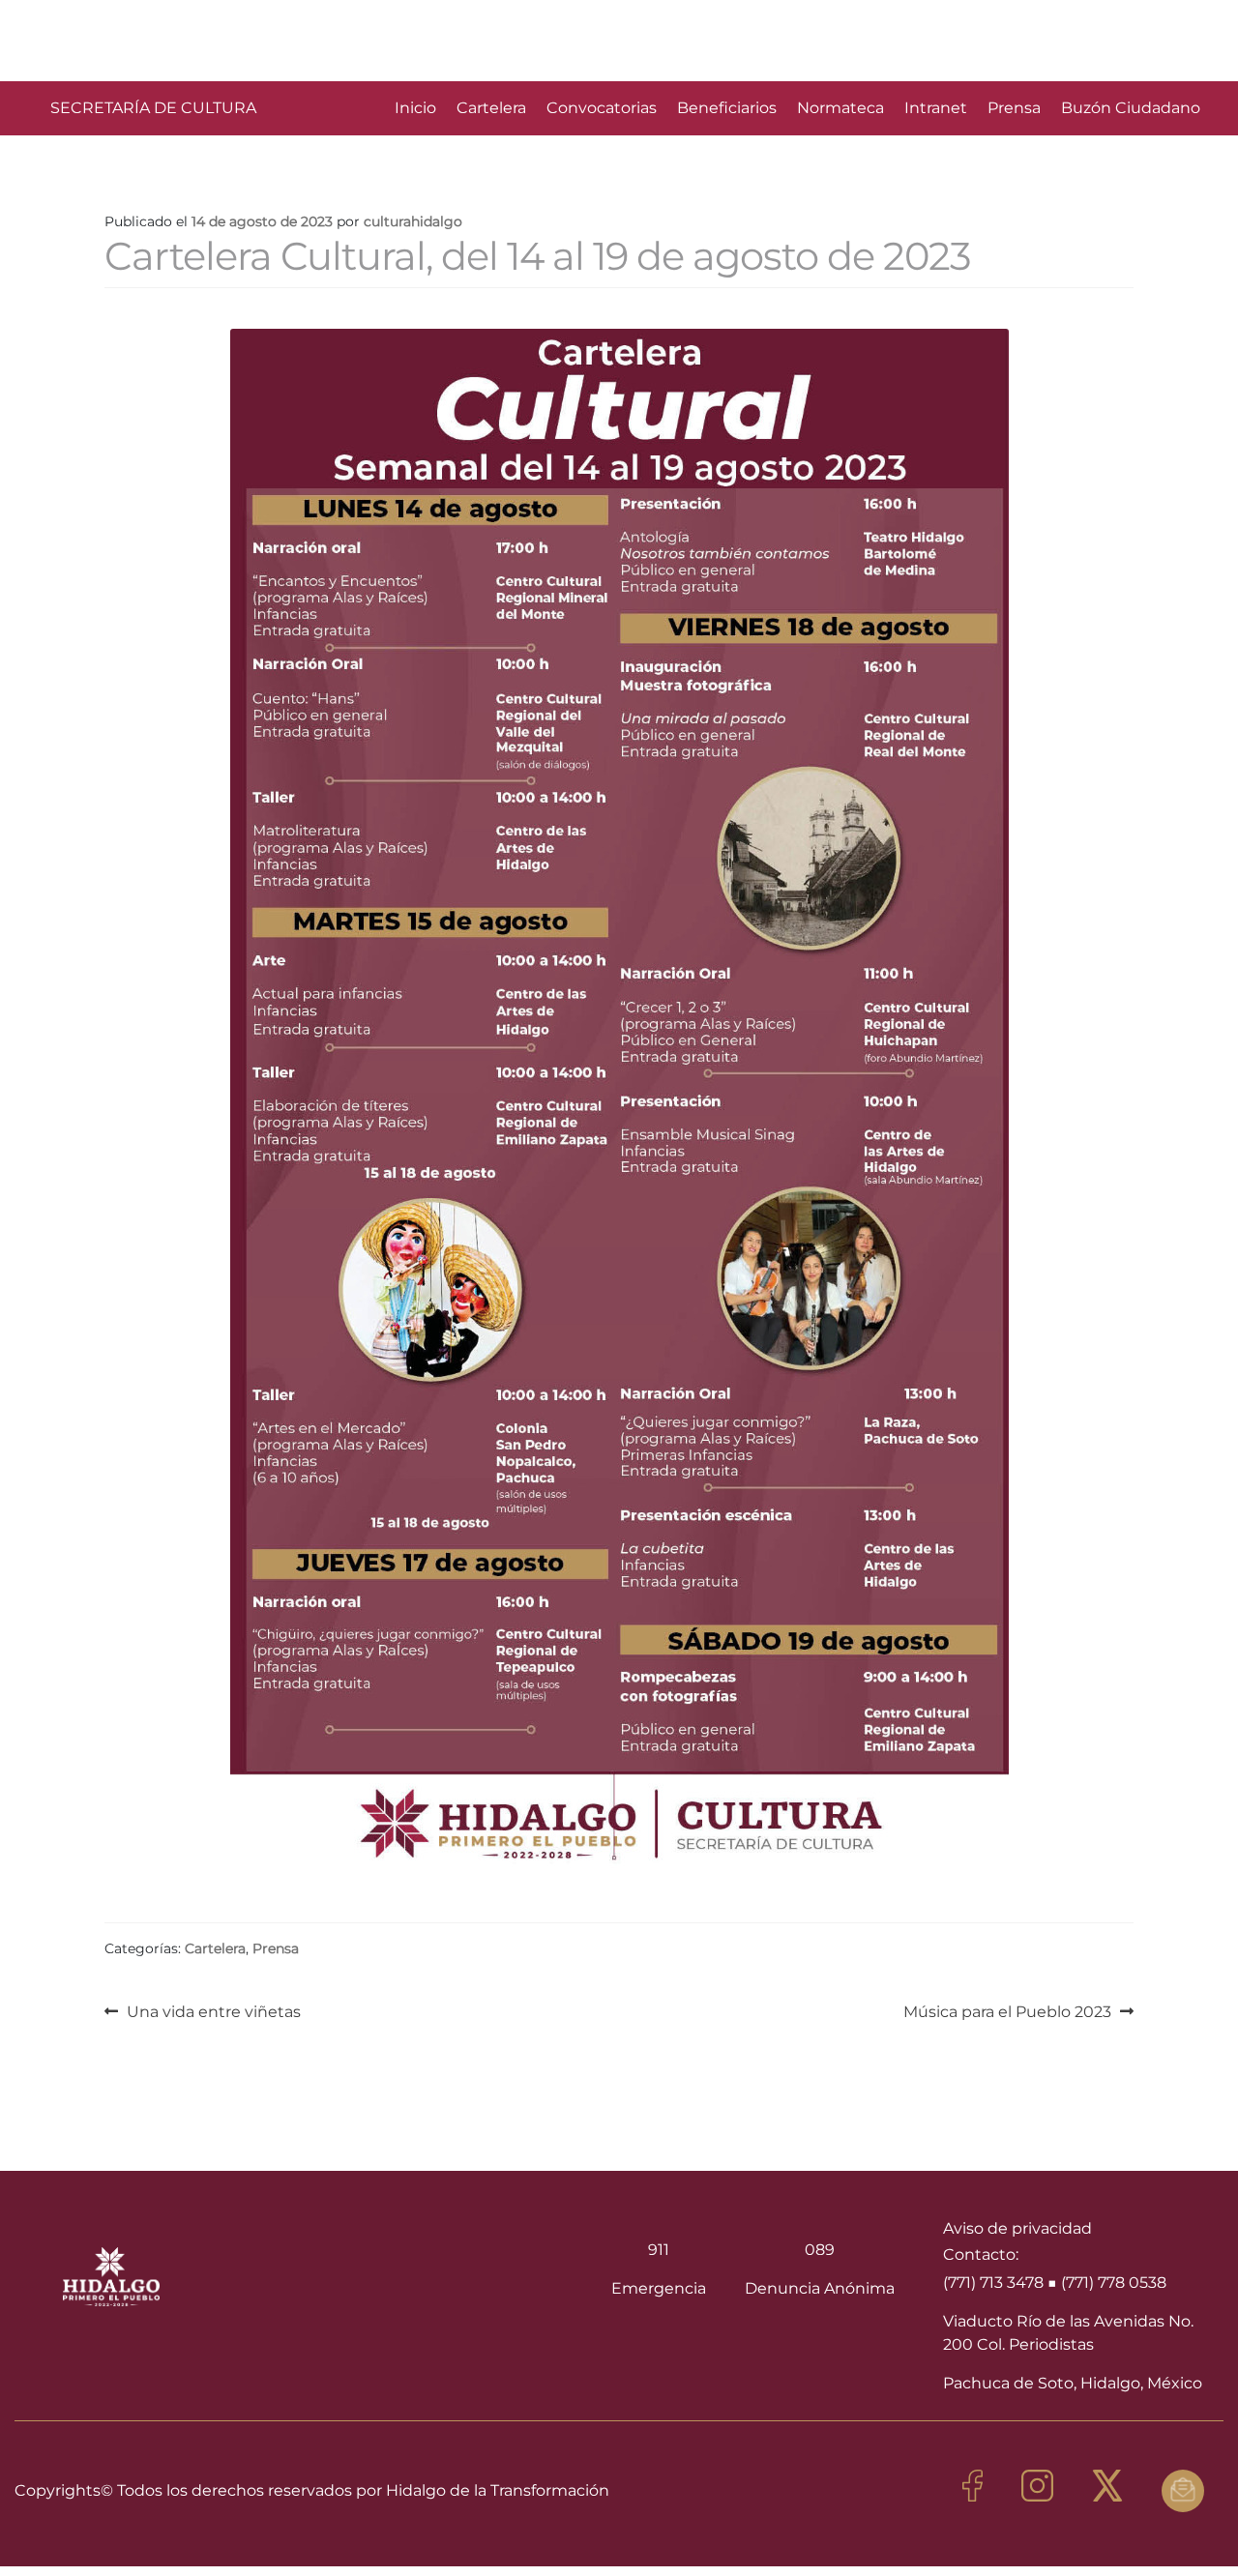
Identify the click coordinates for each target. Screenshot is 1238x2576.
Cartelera (491, 108)
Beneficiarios (727, 108)
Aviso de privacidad (1017, 2228)
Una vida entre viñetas (213, 2011)
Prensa (1014, 108)
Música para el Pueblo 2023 (1007, 2011)
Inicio (415, 108)
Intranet (936, 108)
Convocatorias (602, 108)
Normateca (840, 108)
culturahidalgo (413, 221)
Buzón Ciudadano (1131, 108)
